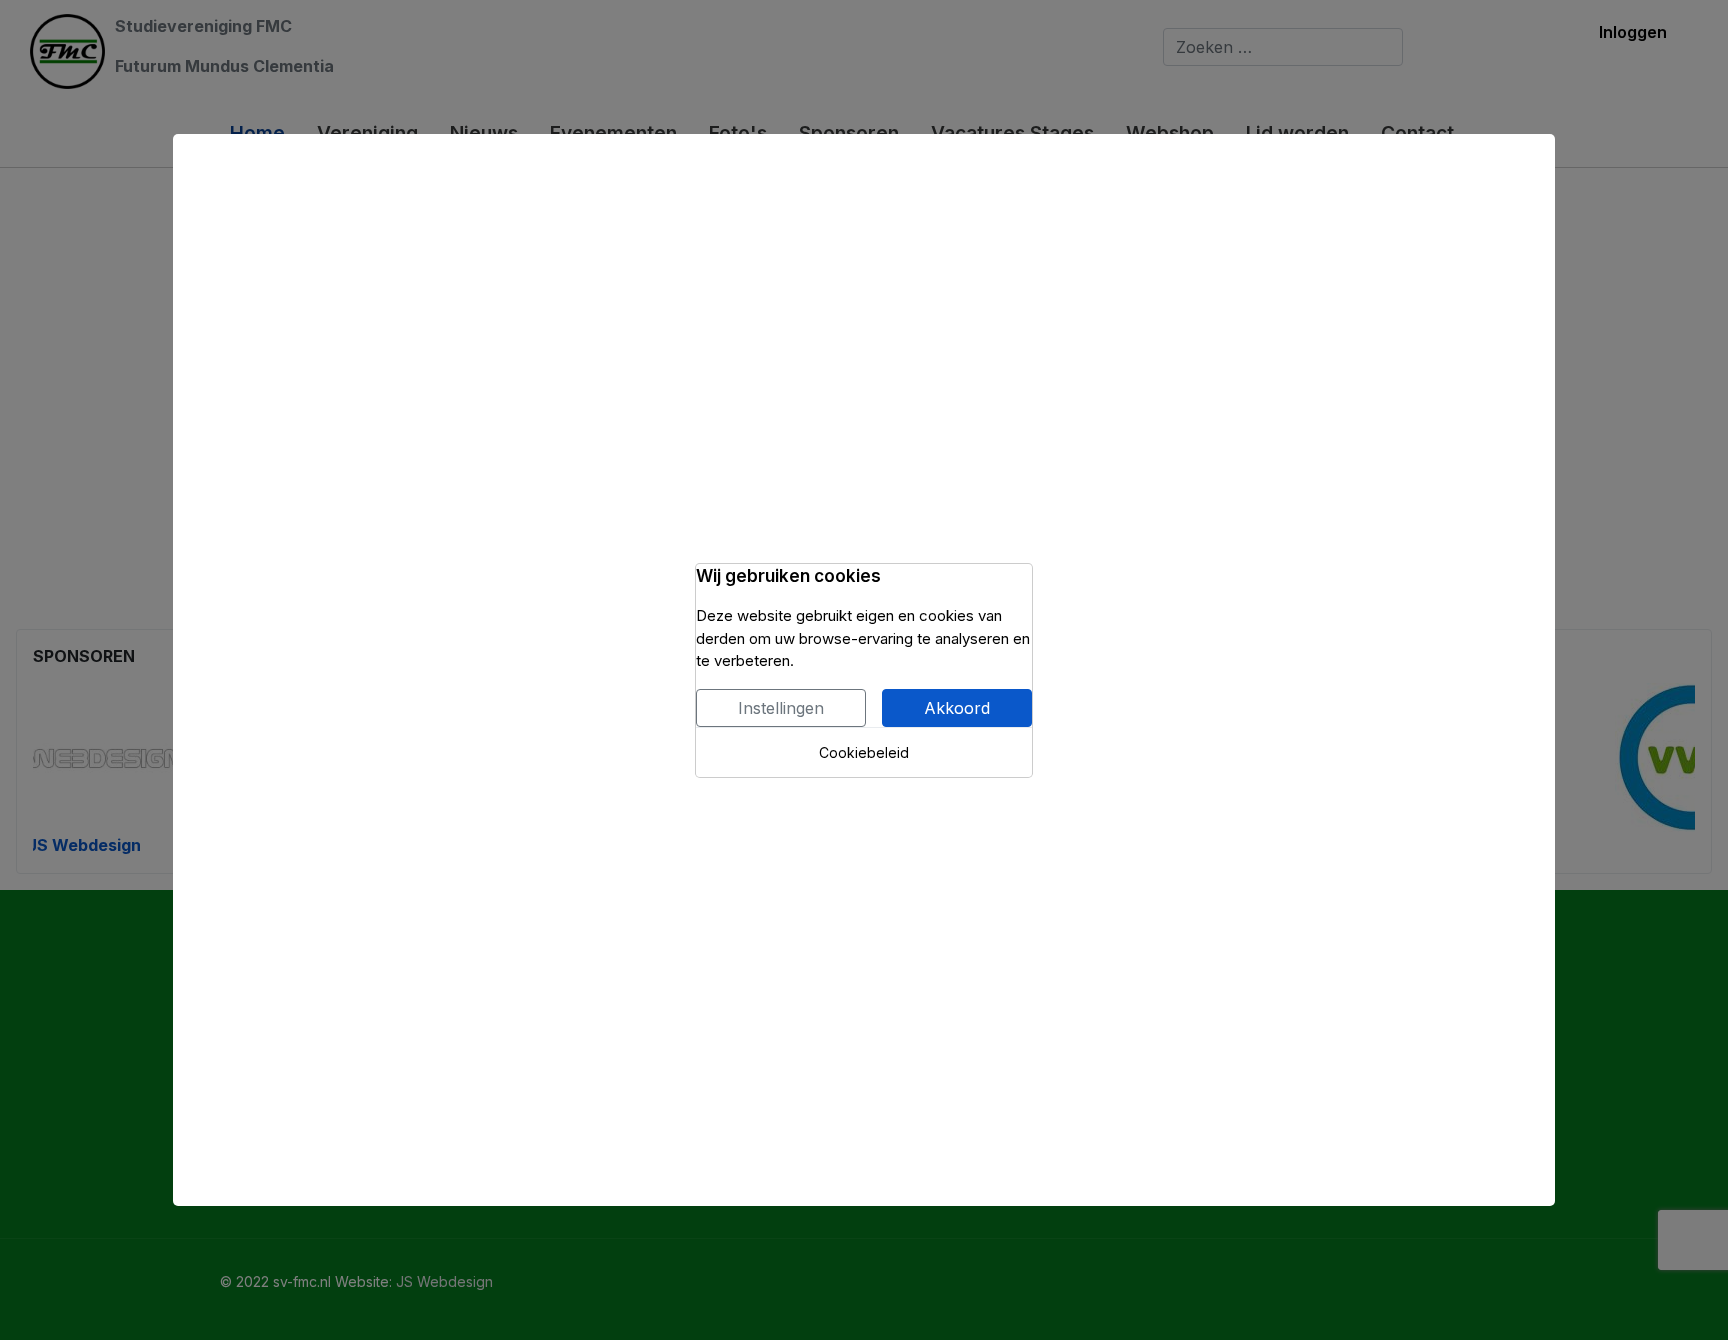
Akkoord (957, 708)
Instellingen (781, 708)
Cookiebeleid (864, 752)
